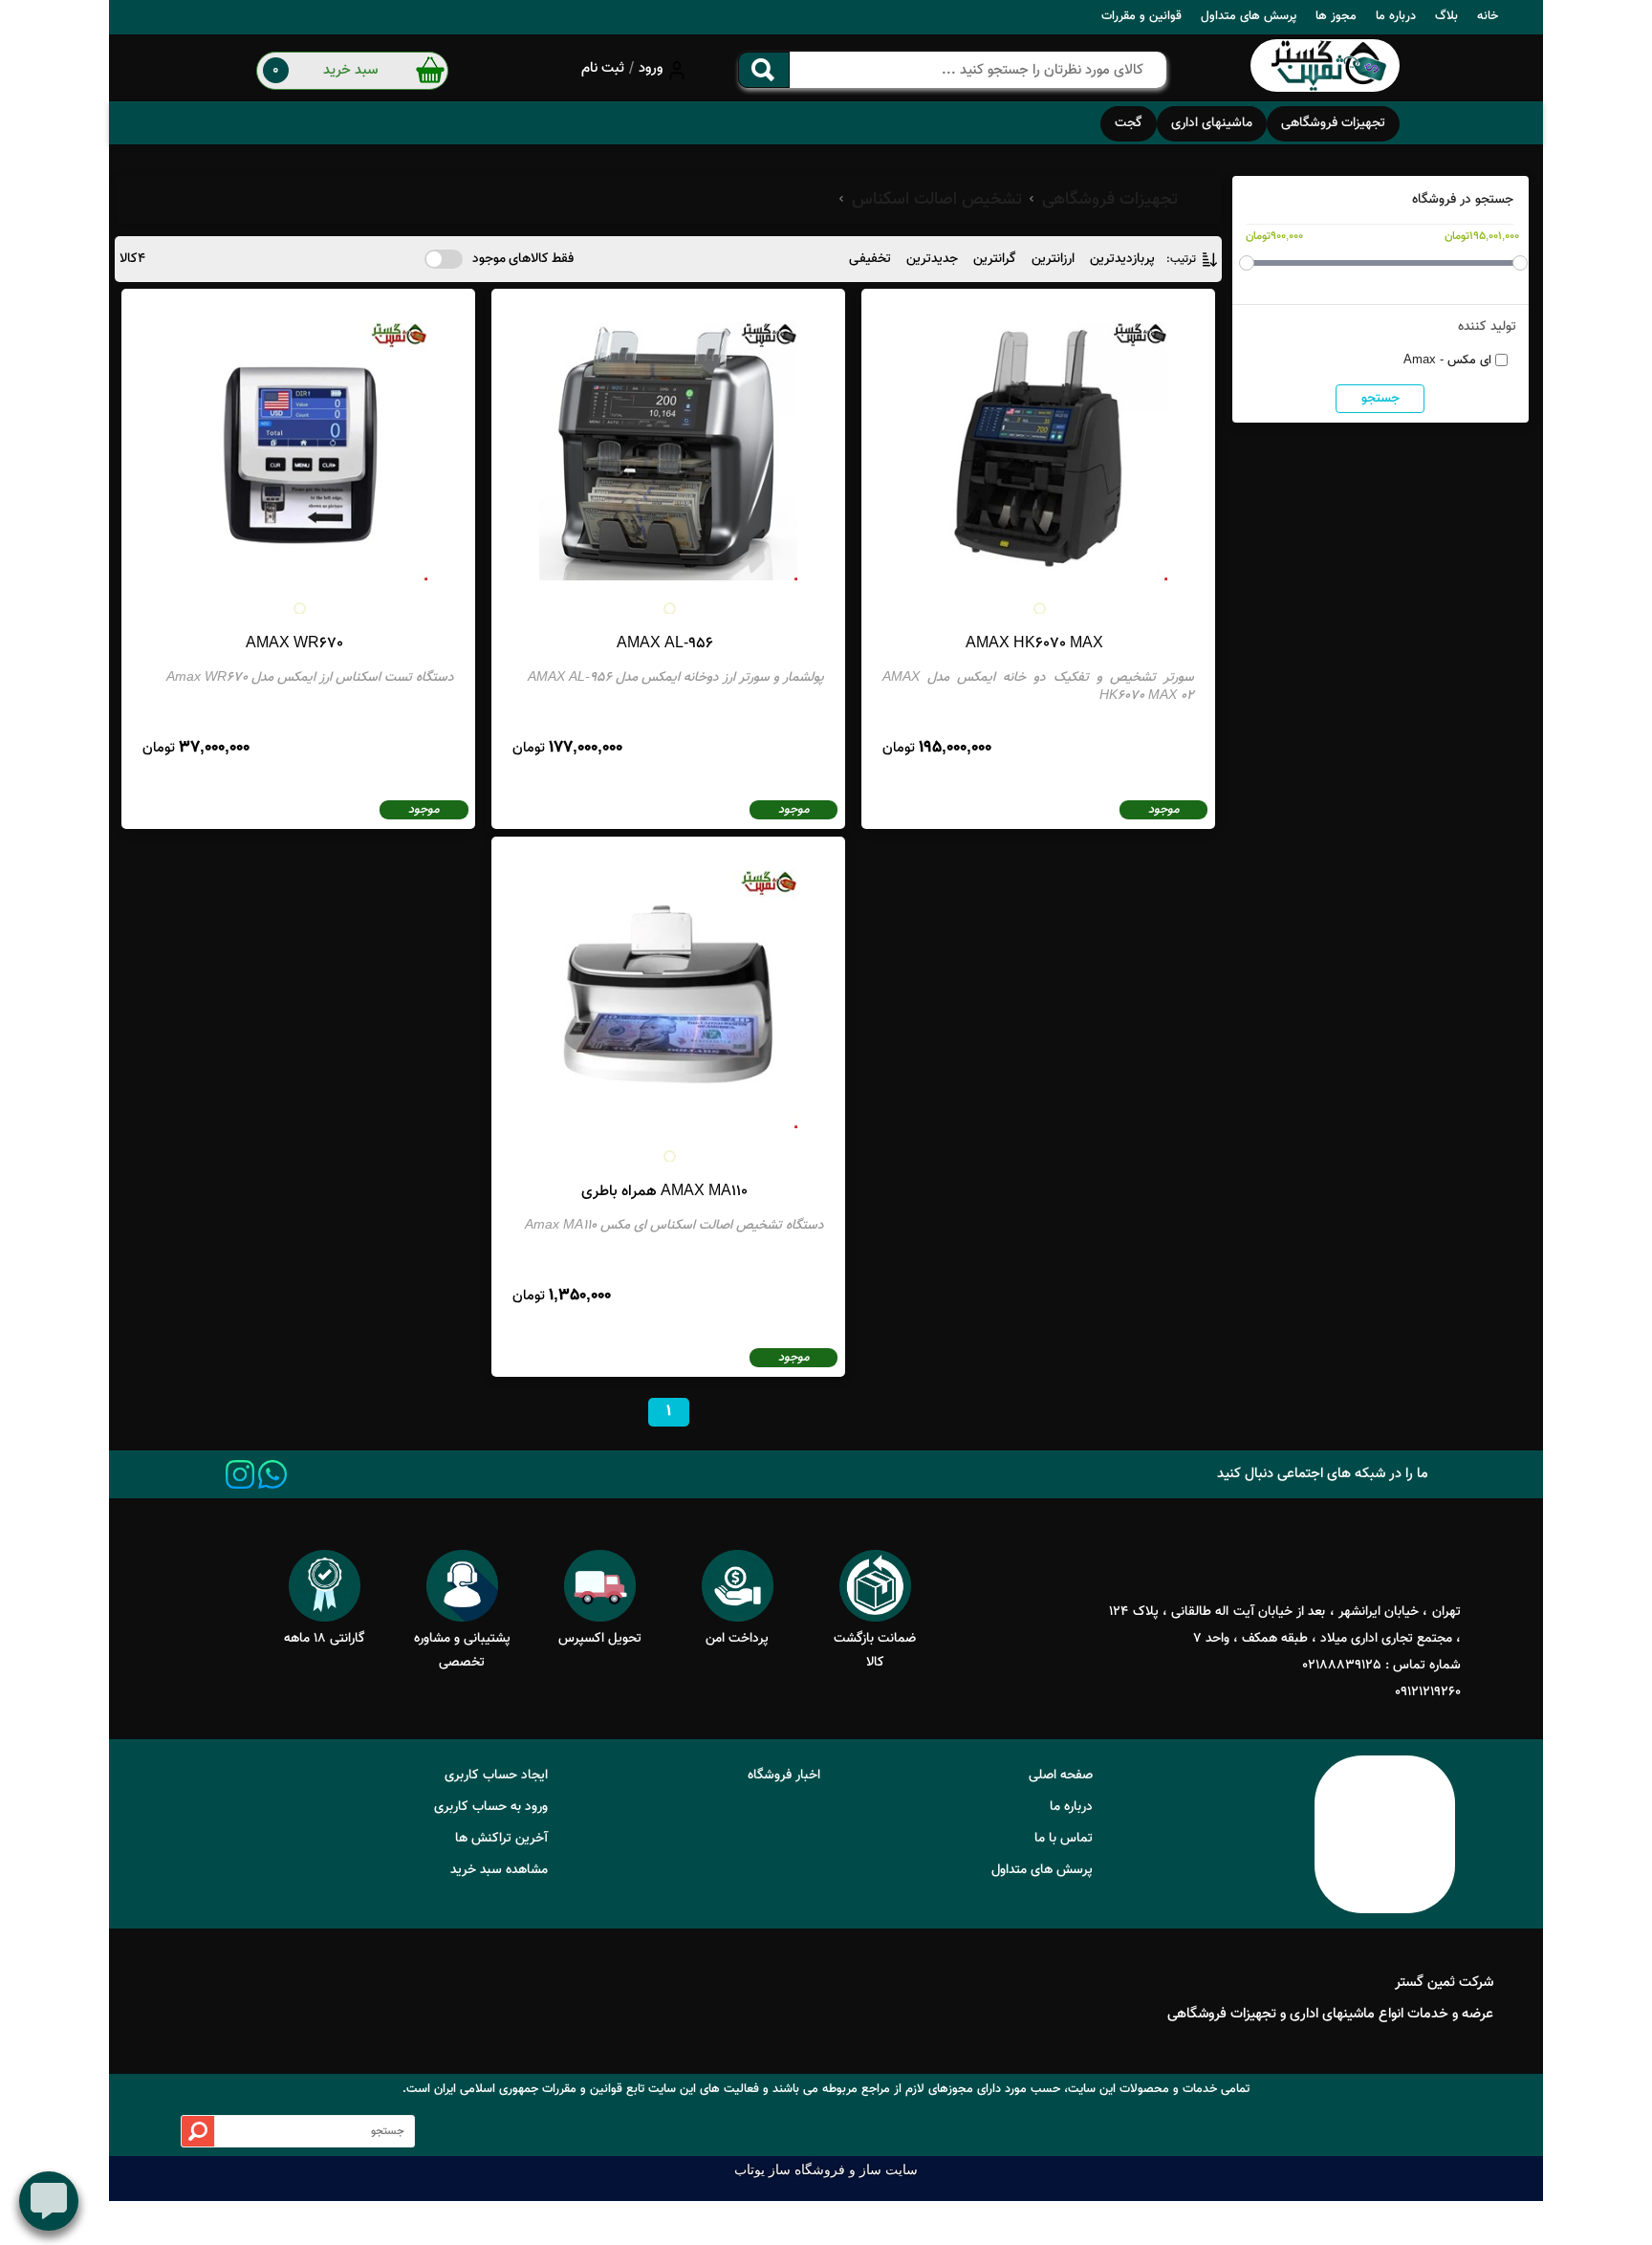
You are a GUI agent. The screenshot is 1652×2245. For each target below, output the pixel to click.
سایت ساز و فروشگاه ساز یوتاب (826, 2170)
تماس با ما (1064, 1839)
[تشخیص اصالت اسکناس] (1325, 68)
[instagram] (240, 1474)
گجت (1129, 123)
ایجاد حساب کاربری (496, 1776)
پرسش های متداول (1249, 16)
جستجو (1380, 399)
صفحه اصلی (1061, 1776)
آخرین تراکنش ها (501, 1839)
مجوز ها (1336, 16)
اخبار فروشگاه (784, 1776)
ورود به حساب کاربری (491, 1807)
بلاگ (1446, 16)
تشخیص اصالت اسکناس (937, 200)
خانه (1488, 16)
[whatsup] (272, 1474)
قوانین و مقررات (1141, 16)
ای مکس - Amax (1447, 360)
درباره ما (1396, 16)
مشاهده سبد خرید (499, 1870)
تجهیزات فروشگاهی (1333, 123)
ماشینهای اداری (1212, 123)
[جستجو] (764, 70)
